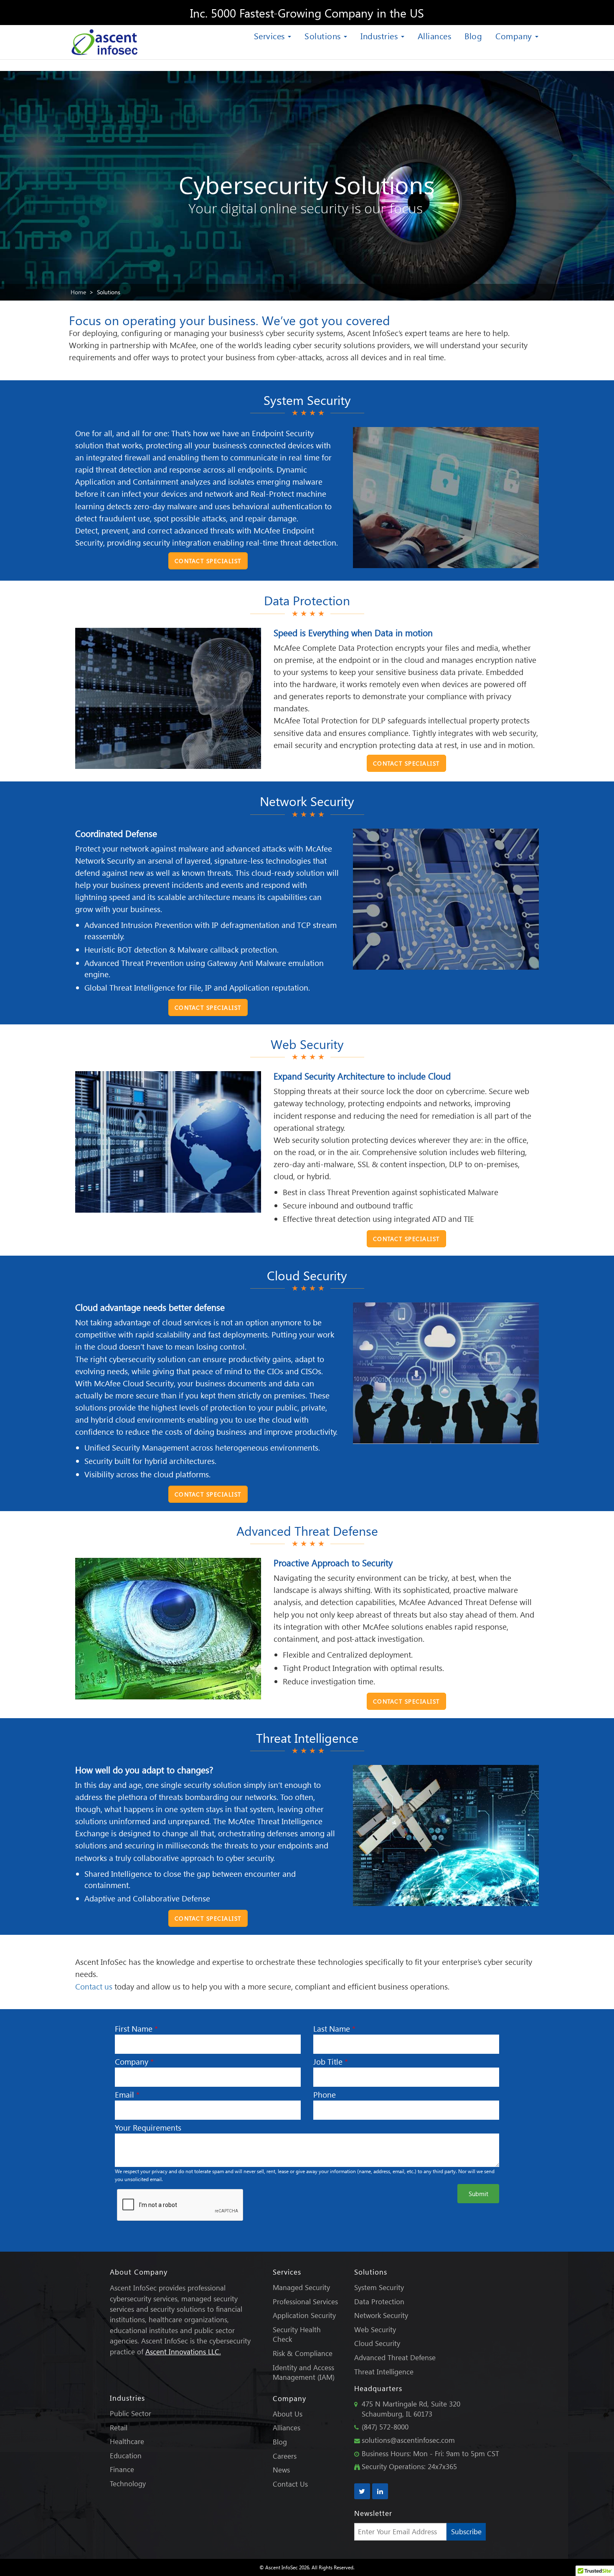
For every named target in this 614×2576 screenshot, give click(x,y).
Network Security (381, 2315)
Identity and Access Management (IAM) (304, 2372)
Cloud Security (377, 2343)
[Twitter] (362, 2491)
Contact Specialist (208, 561)
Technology (128, 2484)
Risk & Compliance (303, 2353)
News (281, 2470)
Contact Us (290, 2484)
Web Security (375, 2330)
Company (515, 35)
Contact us (94, 1986)
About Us (288, 2414)
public (287, 1407)
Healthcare (127, 2441)
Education (126, 2456)
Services (271, 35)
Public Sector (131, 2413)
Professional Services (305, 2302)
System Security (379, 2287)
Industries (380, 35)
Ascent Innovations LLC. (183, 2352)
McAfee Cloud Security (134, 1383)
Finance (122, 2469)
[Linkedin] (380, 2491)
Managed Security (301, 2287)
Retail (119, 2428)
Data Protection (379, 2302)
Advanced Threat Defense (395, 2357)
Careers (285, 2456)
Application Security (304, 2315)
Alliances (435, 35)
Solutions (324, 35)
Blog (473, 35)
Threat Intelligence (384, 2372)
